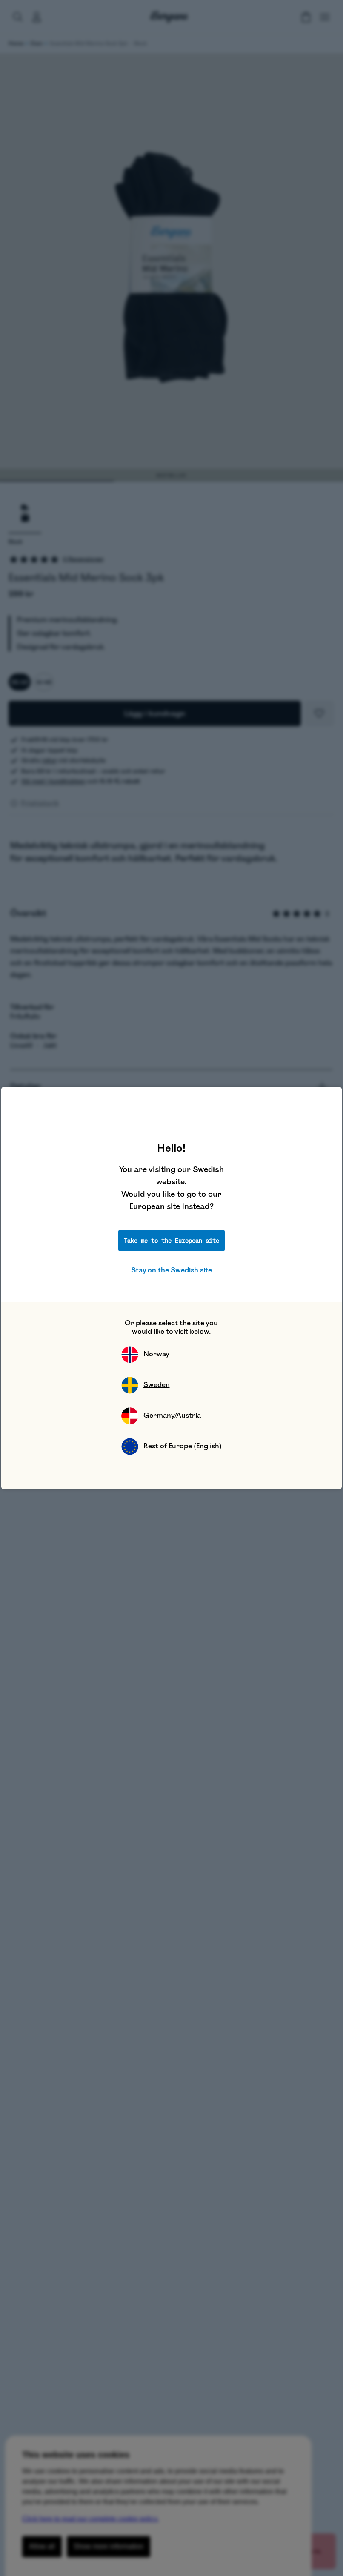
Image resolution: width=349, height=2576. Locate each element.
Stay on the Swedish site (172, 1270)
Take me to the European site (172, 1241)
